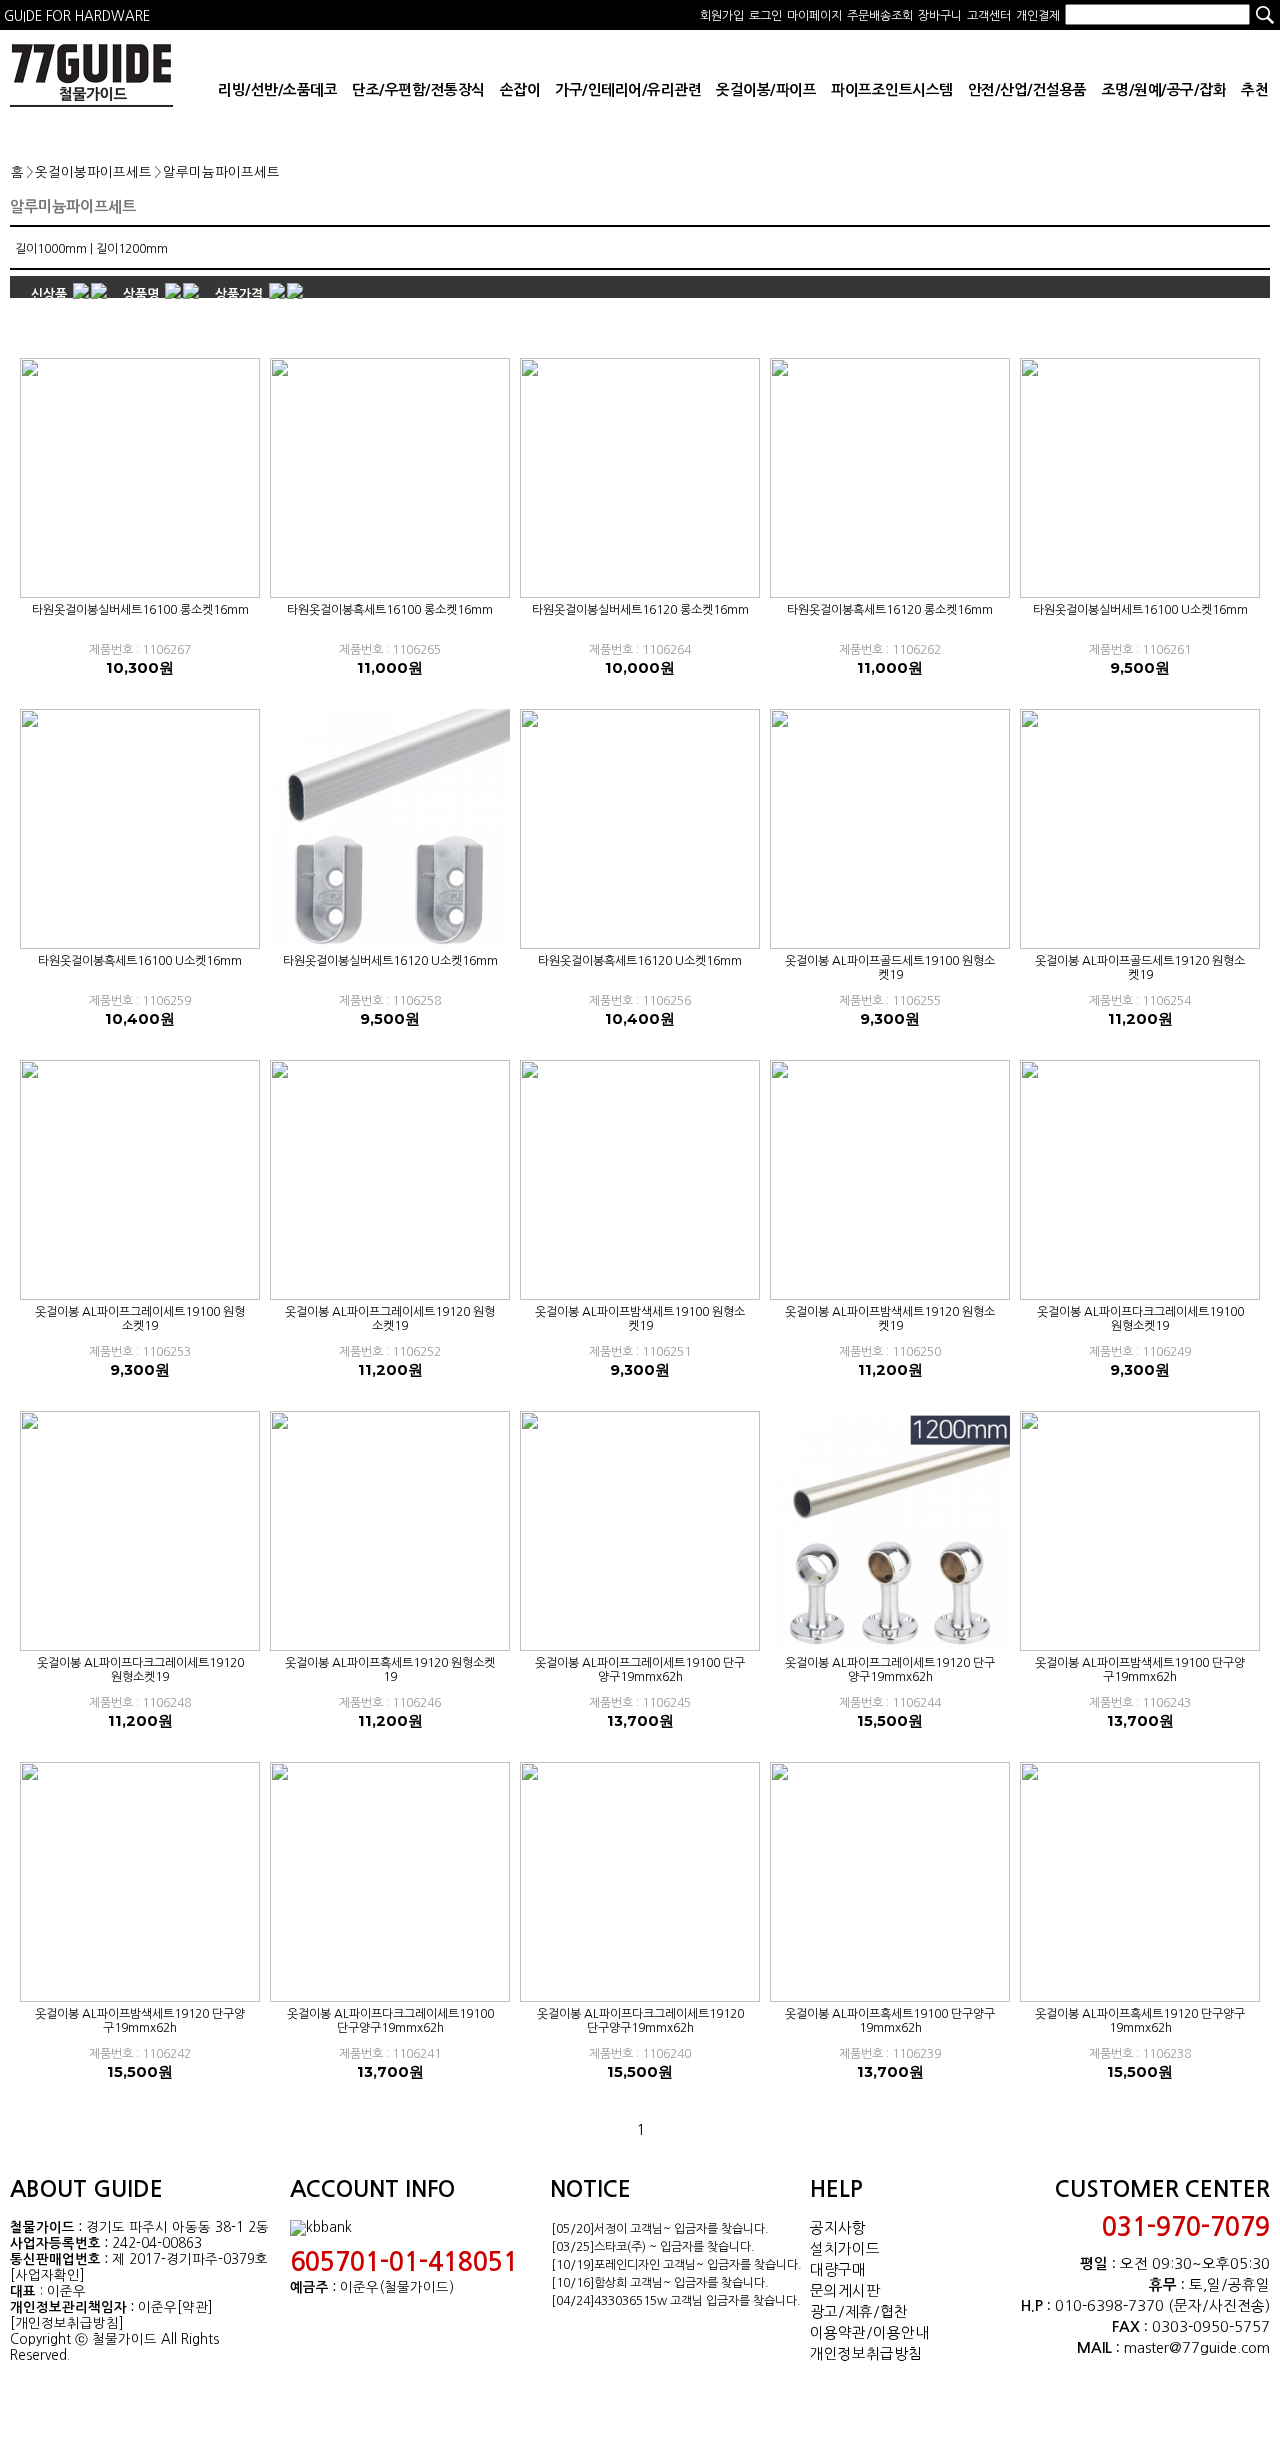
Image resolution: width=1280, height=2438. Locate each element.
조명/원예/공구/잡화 (1164, 90)
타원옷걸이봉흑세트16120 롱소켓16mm (890, 610)
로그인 (765, 16)
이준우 (157, 2307)
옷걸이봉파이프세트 (93, 172)
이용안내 (901, 2332)
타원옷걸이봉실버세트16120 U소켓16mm (390, 961)
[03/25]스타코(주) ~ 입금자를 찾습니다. (653, 2247)
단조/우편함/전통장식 (418, 90)
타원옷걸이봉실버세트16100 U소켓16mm (1140, 610)
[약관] (195, 2307)
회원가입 (722, 16)
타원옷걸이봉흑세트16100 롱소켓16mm (390, 610)
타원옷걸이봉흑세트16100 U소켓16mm (140, 961)
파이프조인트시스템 (892, 90)
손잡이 (520, 90)
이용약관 (838, 2332)
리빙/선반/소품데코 (277, 90)
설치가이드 (845, 2248)
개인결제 (1038, 16)
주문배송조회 (880, 16)
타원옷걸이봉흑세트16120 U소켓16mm (640, 961)
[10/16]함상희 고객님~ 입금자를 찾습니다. (660, 2283)
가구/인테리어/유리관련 (628, 90)
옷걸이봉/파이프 (766, 90)
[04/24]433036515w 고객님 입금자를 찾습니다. (676, 2301)
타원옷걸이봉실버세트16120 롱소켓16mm (640, 610)
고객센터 (989, 16)
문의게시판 (845, 2290)
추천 (1254, 90)
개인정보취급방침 (866, 2353)
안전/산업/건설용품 (1027, 90)
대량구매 (838, 2269)
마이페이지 (814, 16)
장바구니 (940, 16)
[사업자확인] (47, 2275)
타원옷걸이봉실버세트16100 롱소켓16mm (140, 610)
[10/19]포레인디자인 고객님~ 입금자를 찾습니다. (676, 2265)
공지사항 (838, 2227)
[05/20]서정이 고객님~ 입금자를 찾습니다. (660, 2229)
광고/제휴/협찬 (859, 2311)
